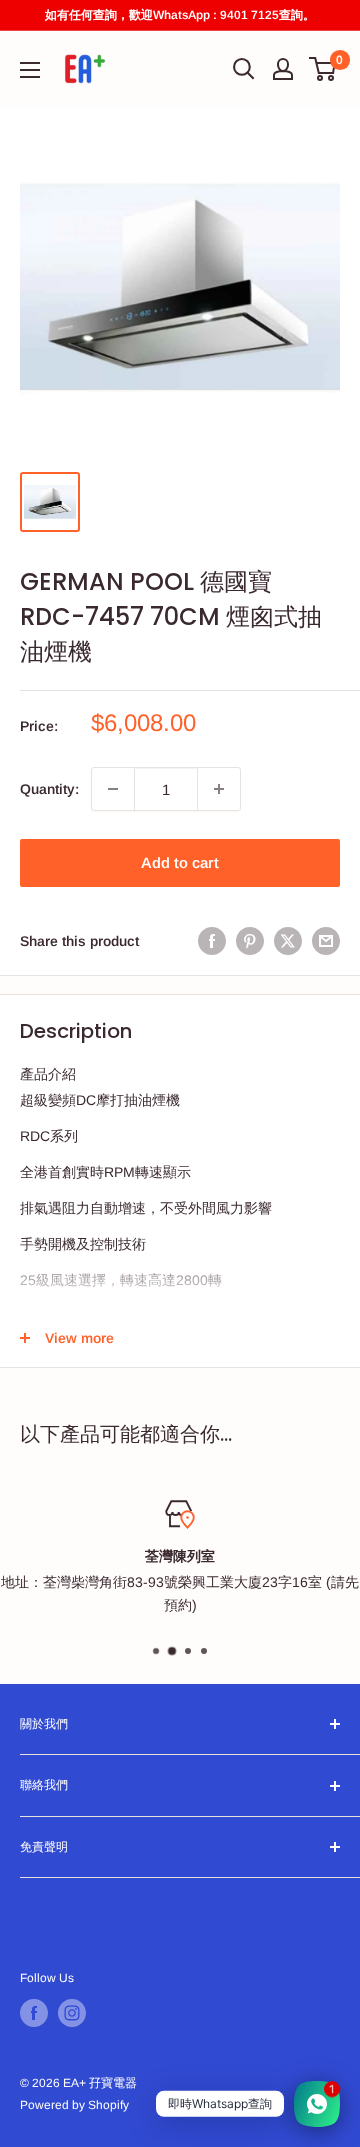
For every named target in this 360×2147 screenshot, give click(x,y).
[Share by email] (326, 941)
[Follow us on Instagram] (72, 2013)
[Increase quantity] (219, 789)
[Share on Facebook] (212, 941)
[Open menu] (30, 70)
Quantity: (49, 789)
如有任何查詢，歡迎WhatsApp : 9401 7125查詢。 (180, 15)
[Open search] (244, 69)
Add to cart (180, 862)
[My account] (283, 69)
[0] (323, 69)
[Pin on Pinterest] (250, 941)
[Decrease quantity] (113, 789)
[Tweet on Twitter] (288, 941)
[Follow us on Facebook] (34, 2013)
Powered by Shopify (74, 2105)
